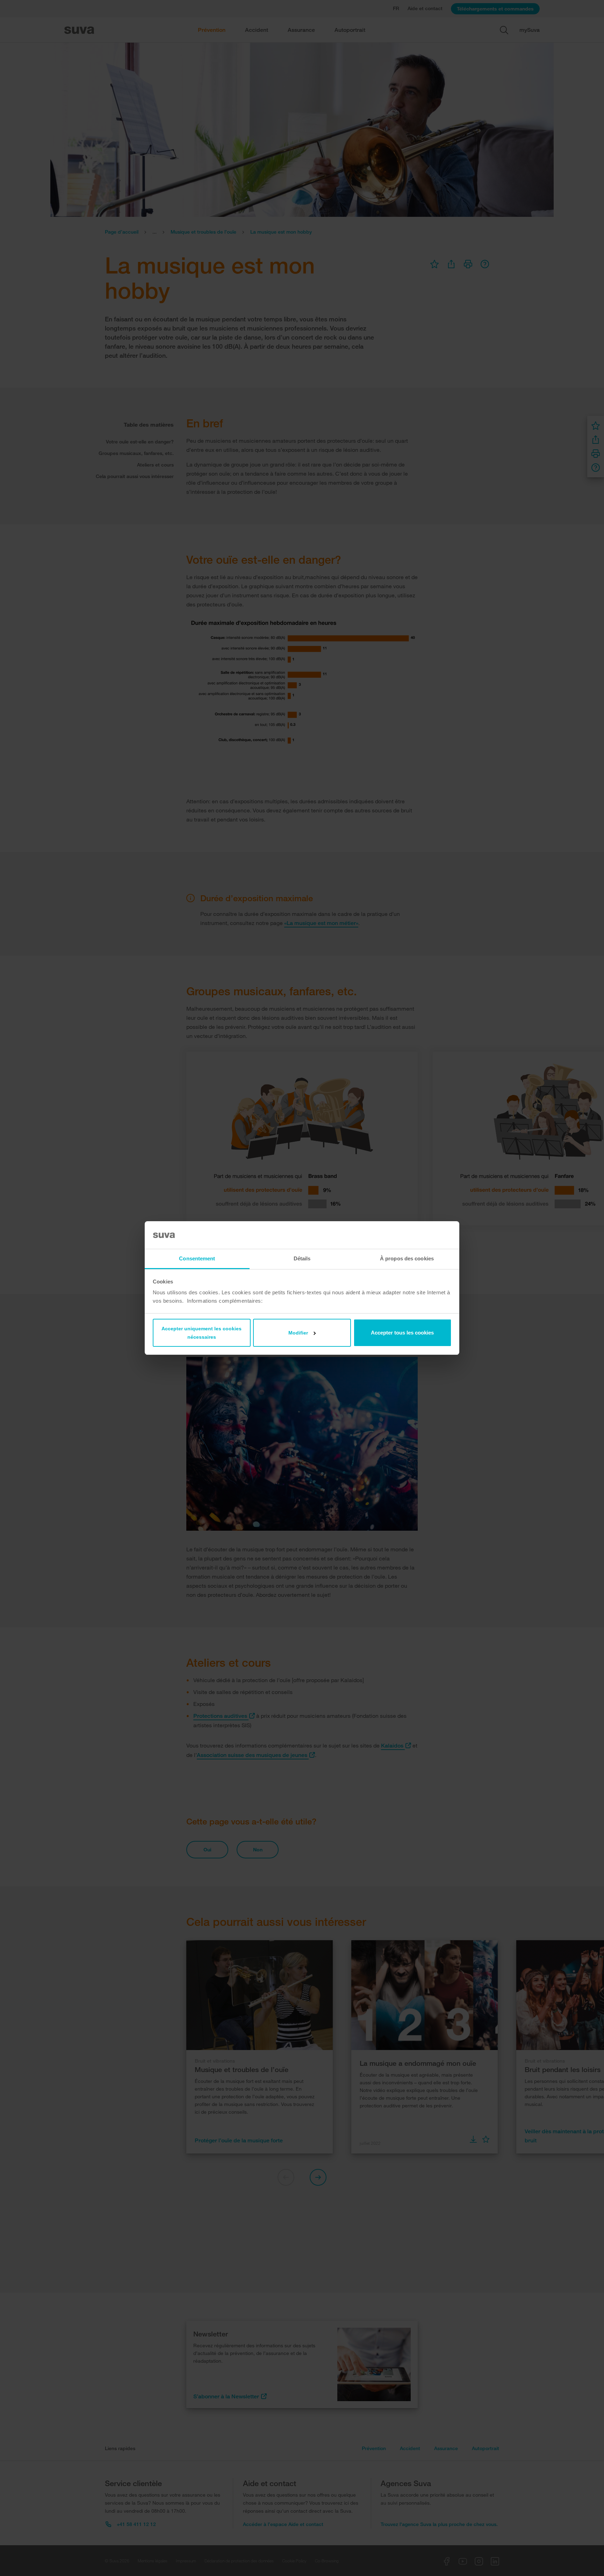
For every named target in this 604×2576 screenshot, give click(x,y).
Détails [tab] (302, 1258)
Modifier (298, 1333)
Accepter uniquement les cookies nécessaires (202, 1333)
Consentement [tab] (197, 1258)
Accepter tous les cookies (402, 1333)
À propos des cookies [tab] (407, 1258)
